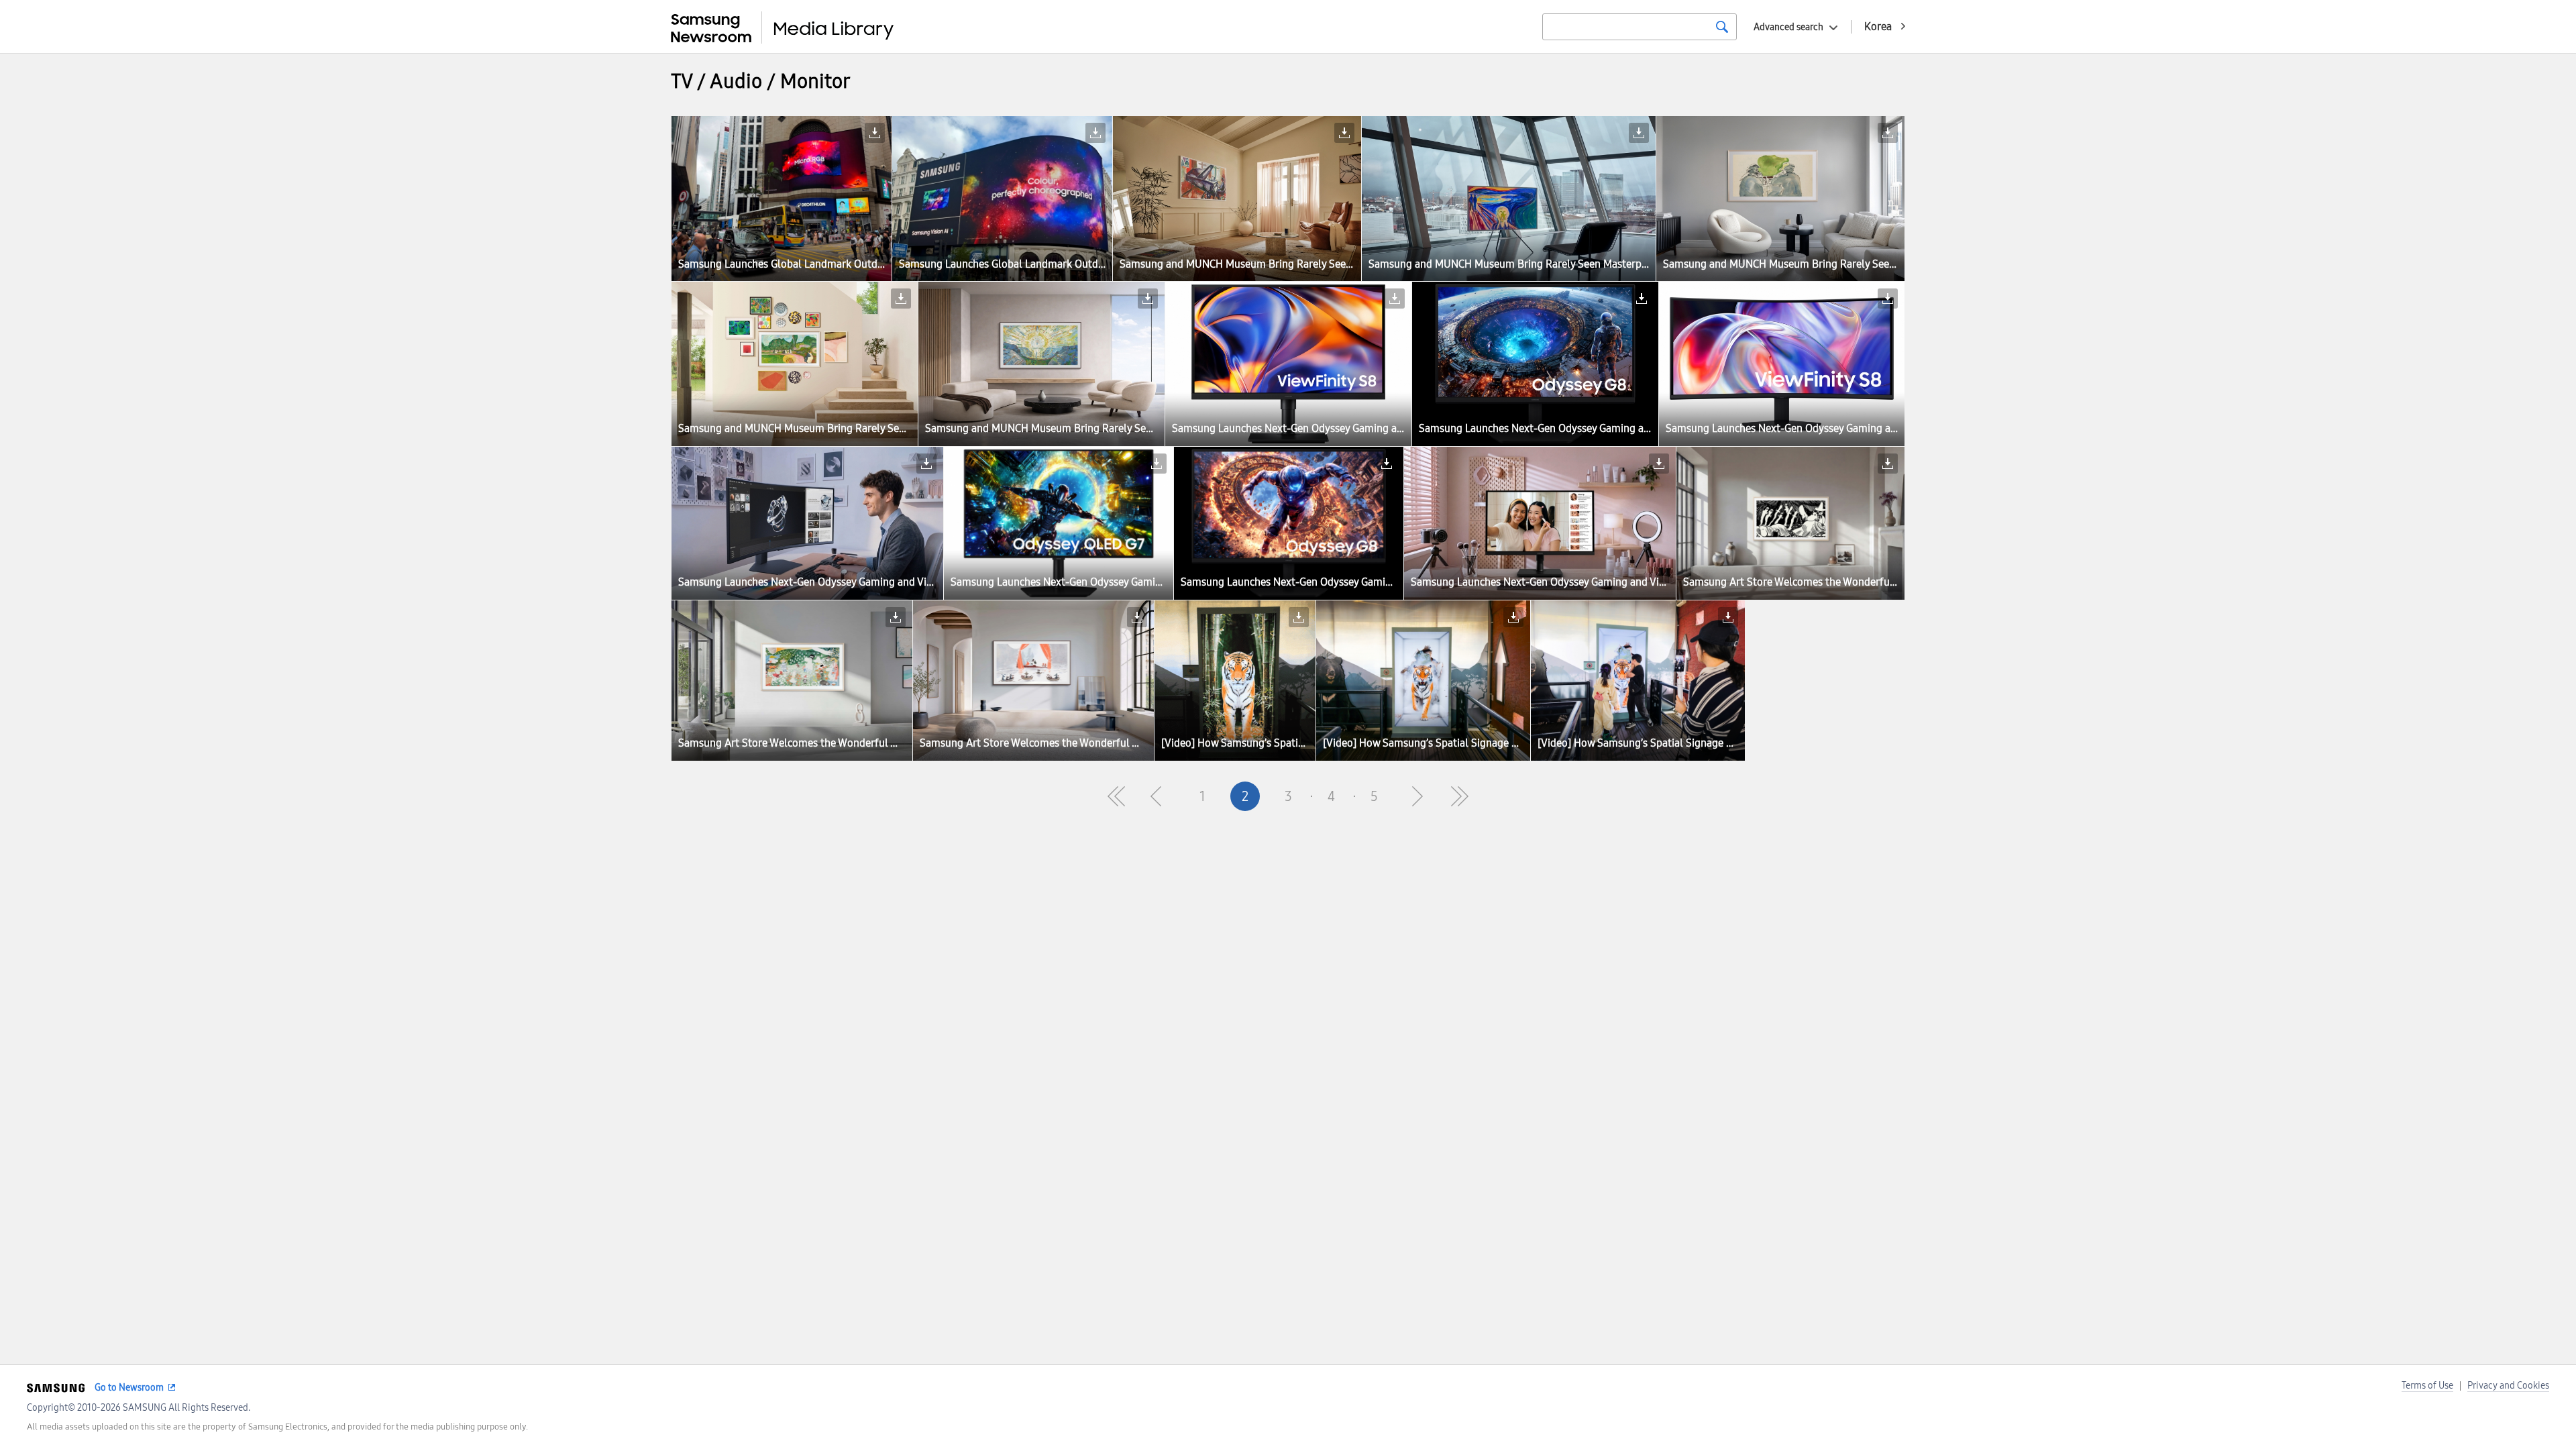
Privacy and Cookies (2508, 1386)
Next (1417, 796)
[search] (1722, 27)
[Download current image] (875, 133)
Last (1460, 796)
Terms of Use (2427, 1386)
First (1116, 796)
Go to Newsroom (129, 1388)
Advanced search (1788, 27)
